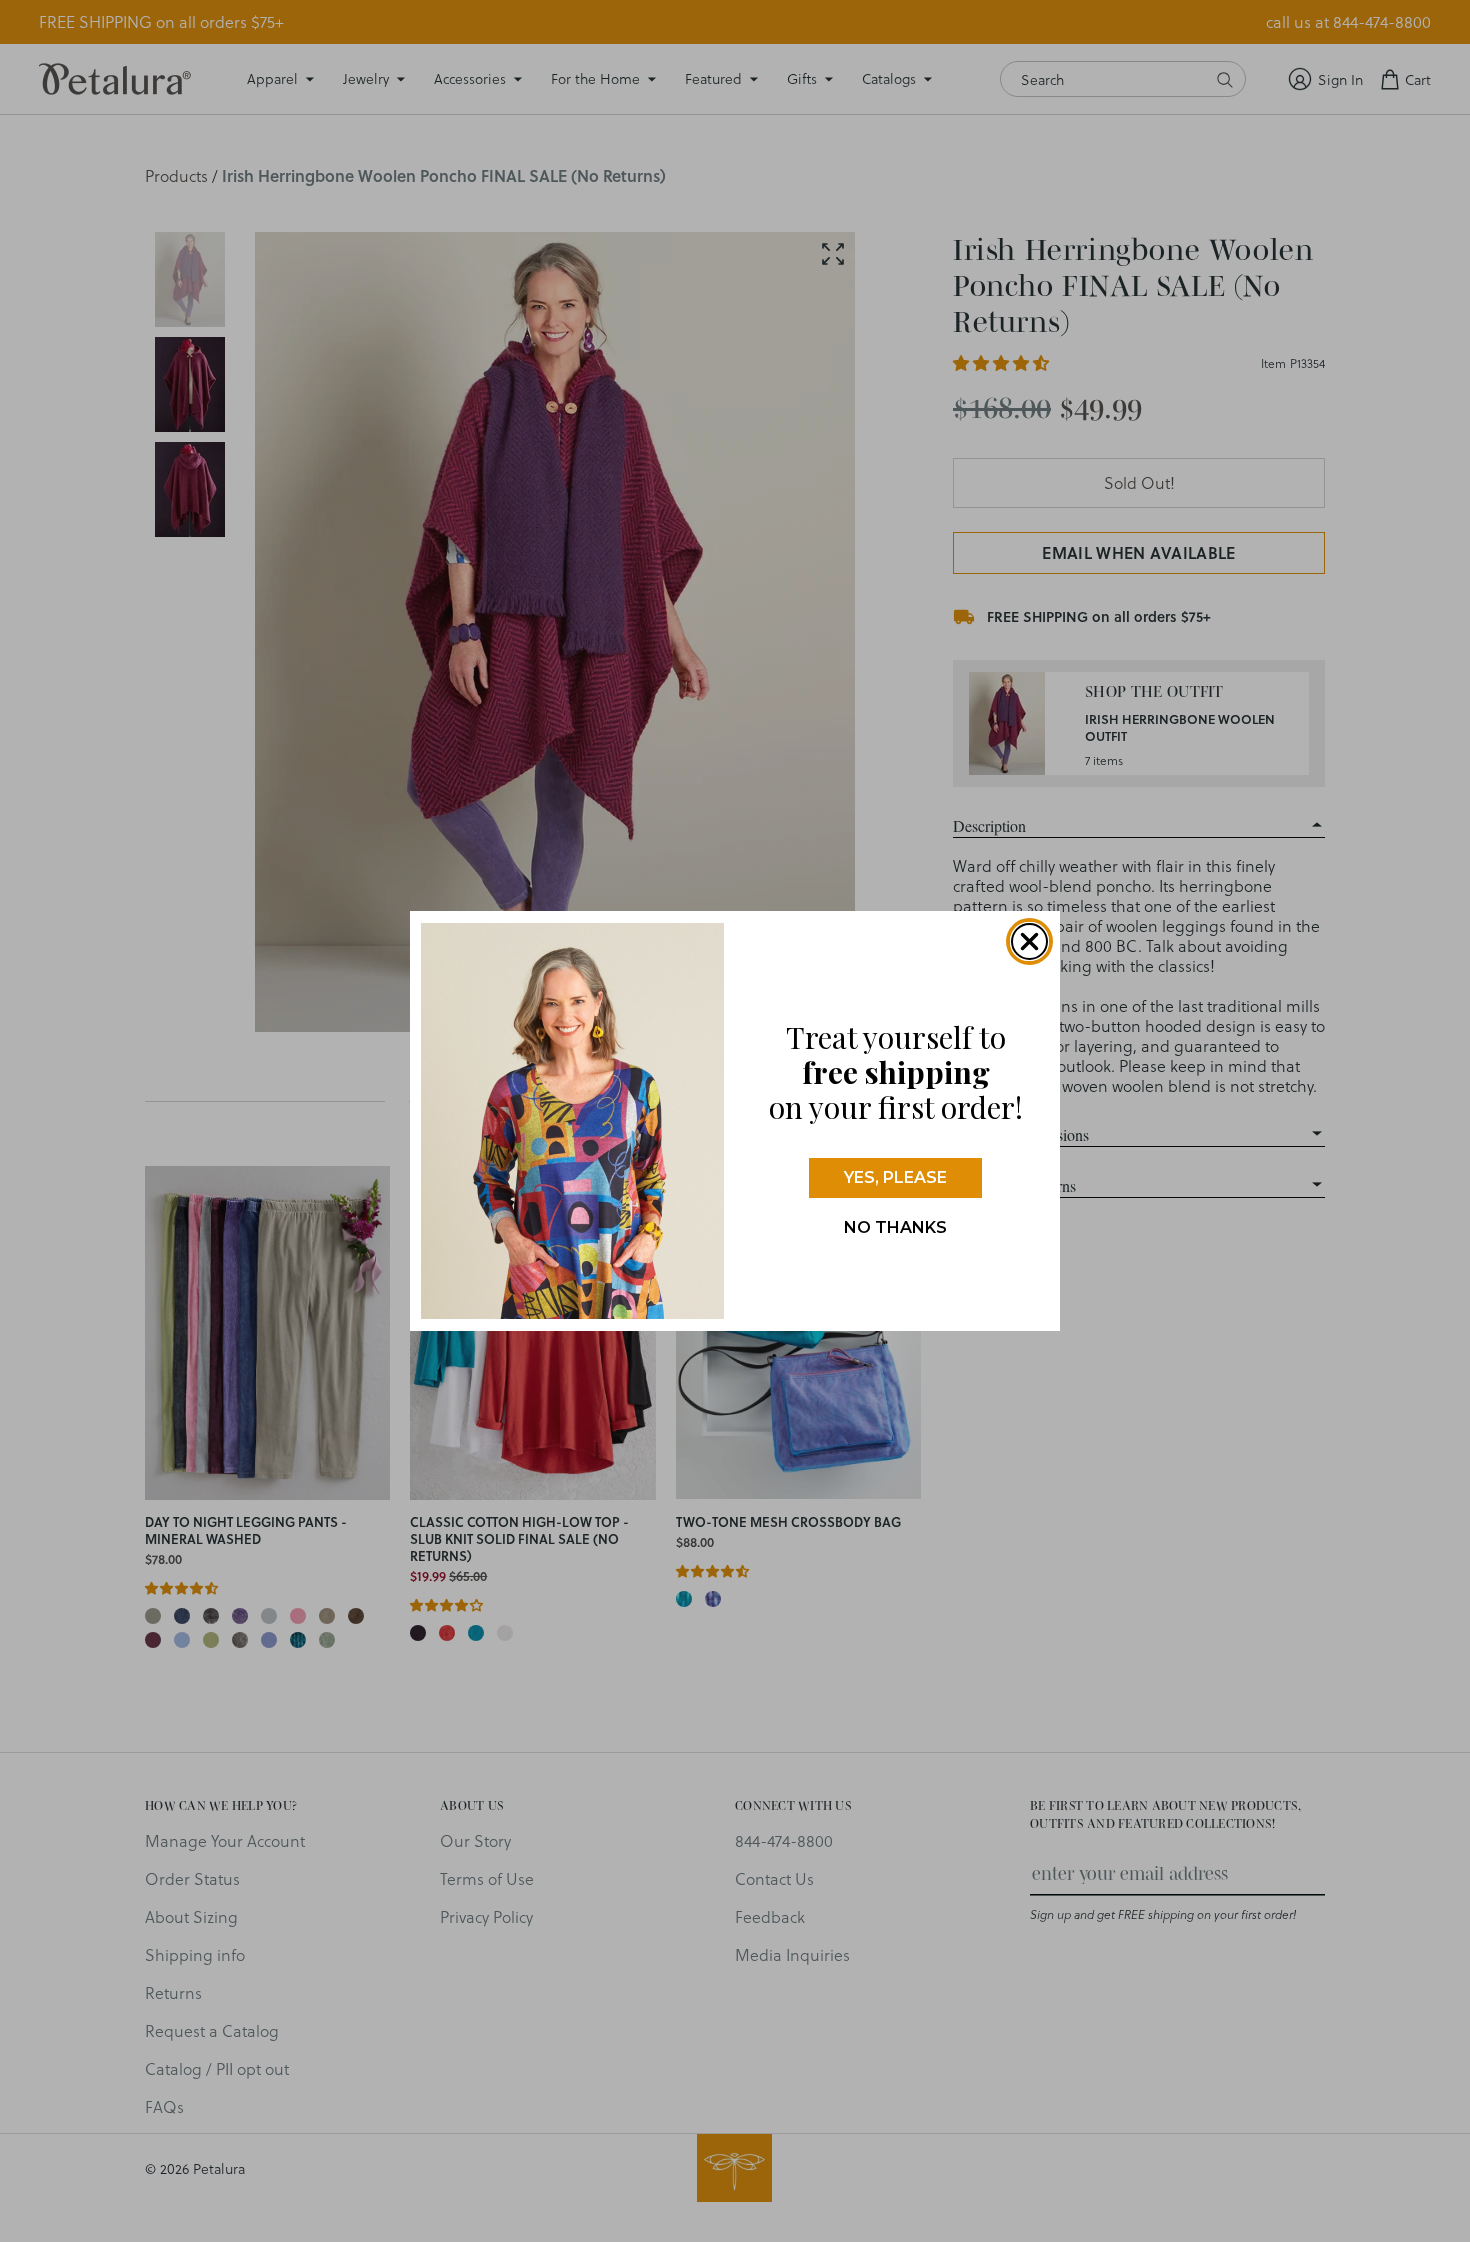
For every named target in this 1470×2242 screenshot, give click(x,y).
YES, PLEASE (895, 1177)
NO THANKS (895, 1227)
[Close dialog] (1029, 941)
